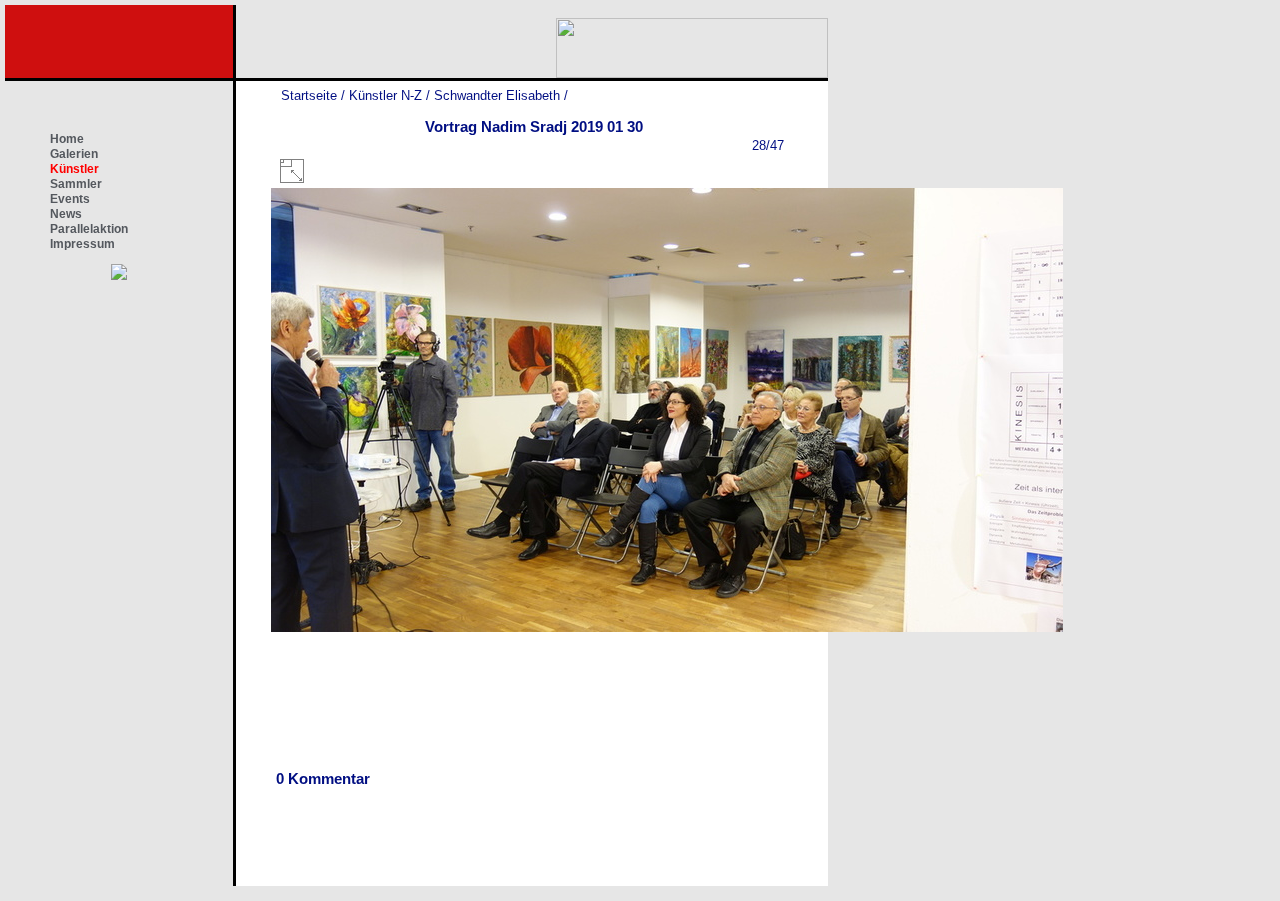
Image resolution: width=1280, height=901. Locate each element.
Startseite (309, 95)
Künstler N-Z (385, 95)
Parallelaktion (89, 229)
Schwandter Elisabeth (497, 95)
